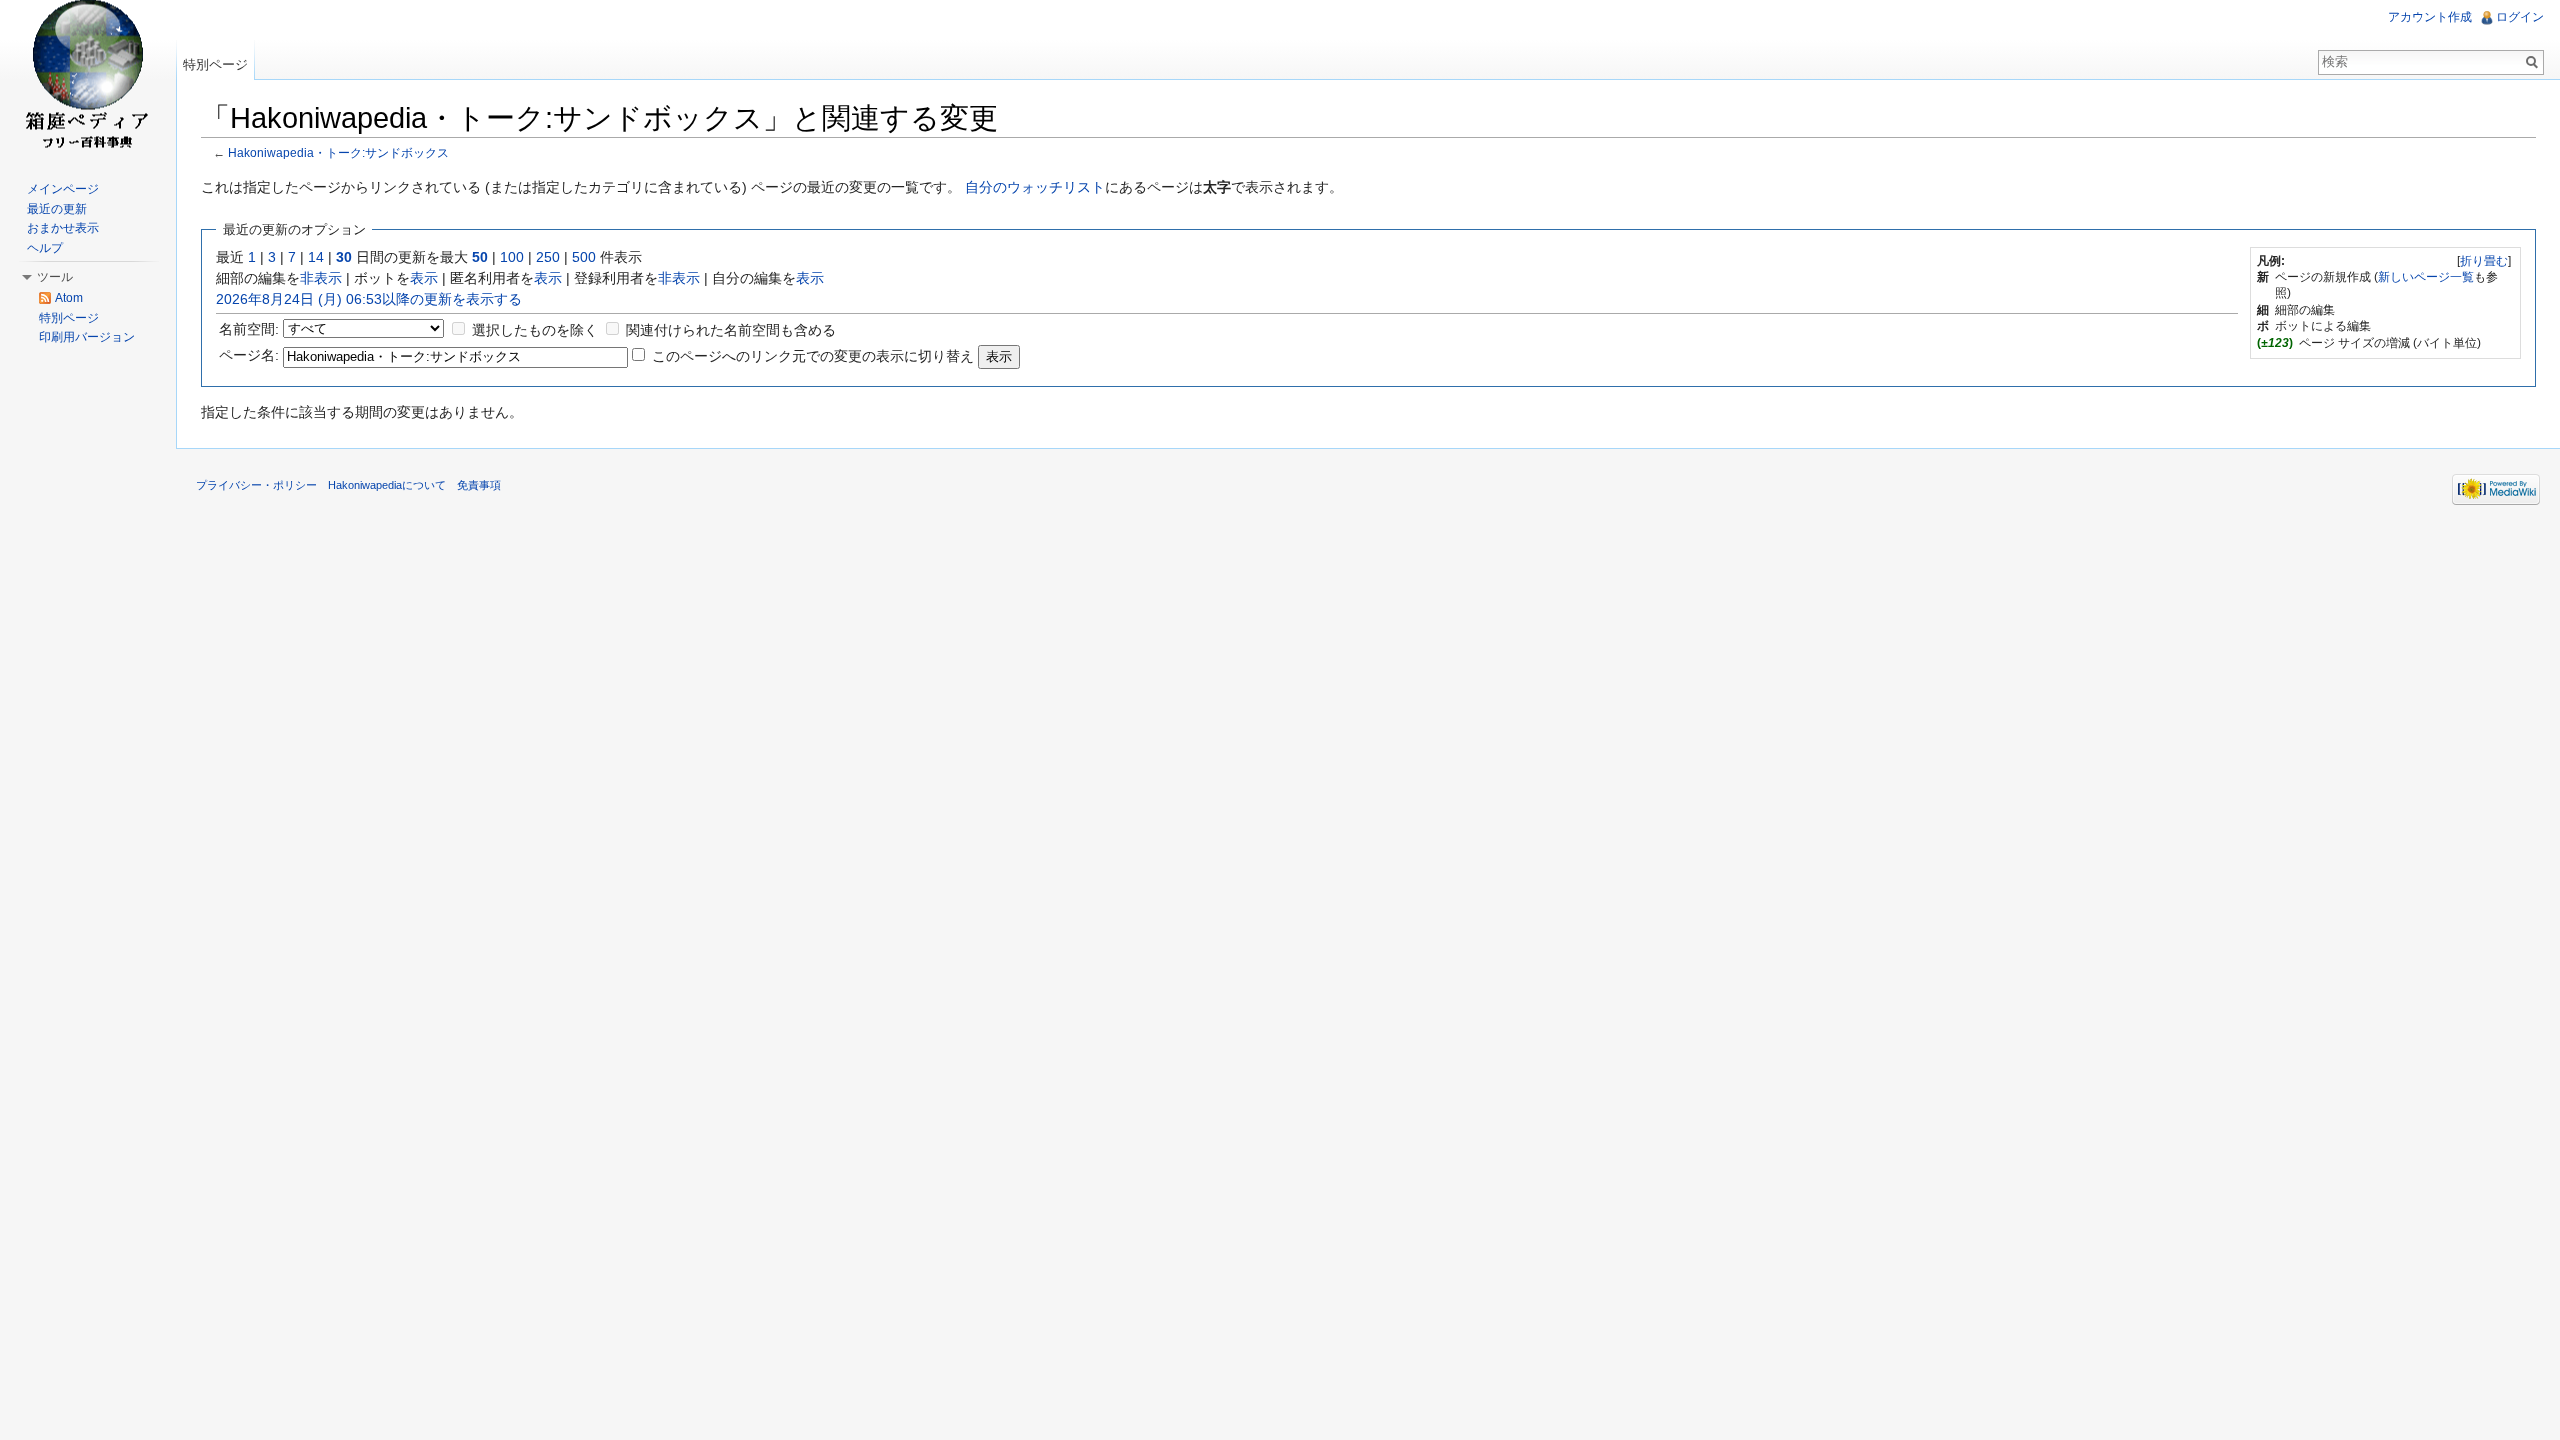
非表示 (321, 278)
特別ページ (215, 64)
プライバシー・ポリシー (256, 485)
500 (584, 257)
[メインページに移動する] (88, 80)
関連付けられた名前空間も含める (731, 330)
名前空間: (249, 329)
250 (548, 257)
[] (2484, 261)
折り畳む (2484, 261)
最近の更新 (57, 209)
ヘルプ (45, 248)
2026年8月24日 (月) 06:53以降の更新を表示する (369, 299)
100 (512, 257)
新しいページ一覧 (2426, 277)
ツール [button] (55, 277)
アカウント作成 (2430, 17)
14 (316, 257)
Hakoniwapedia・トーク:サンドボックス (338, 152)
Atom (69, 298)
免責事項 (479, 485)
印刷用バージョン (87, 337)
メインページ (63, 189)
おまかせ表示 (63, 228)
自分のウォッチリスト (1035, 187)
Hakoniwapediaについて (387, 485)
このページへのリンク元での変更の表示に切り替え (813, 356)
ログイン (2520, 17)
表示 (424, 278)
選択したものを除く (535, 330)
